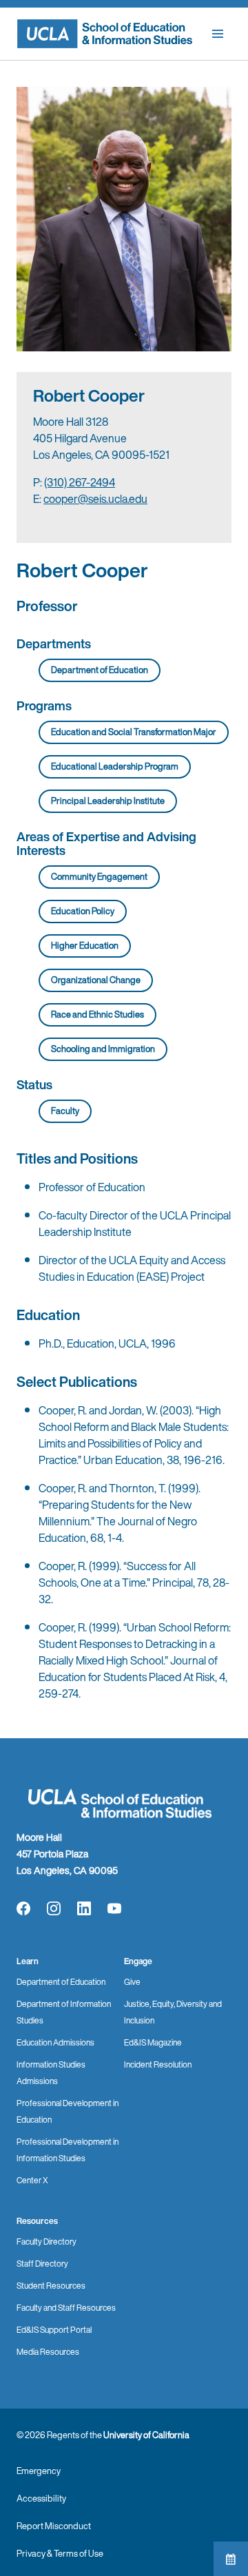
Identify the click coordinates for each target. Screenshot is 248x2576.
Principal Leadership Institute (108, 801)
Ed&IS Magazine (153, 2042)
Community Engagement (99, 877)
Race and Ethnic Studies (97, 1014)
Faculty (65, 1111)
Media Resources (48, 2352)
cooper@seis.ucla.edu (95, 499)
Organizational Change (96, 980)
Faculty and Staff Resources (66, 2308)
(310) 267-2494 (80, 482)
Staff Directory (42, 2264)
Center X (32, 2180)
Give (132, 1982)
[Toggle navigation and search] (218, 34)
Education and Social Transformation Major (134, 732)
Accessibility (41, 2498)
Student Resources (51, 2286)
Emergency (39, 2471)
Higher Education (85, 946)
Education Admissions (55, 2042)
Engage (138, 1961)
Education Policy (83, 911)
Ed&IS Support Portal (54, 2330)
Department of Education (100, 670)
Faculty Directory (46, 2242)
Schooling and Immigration (103, 1049)
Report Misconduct (54, 2526)
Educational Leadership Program (115, 766)
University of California (146, 2435)
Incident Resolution (158, 2064)
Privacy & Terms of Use (60, 2554)
